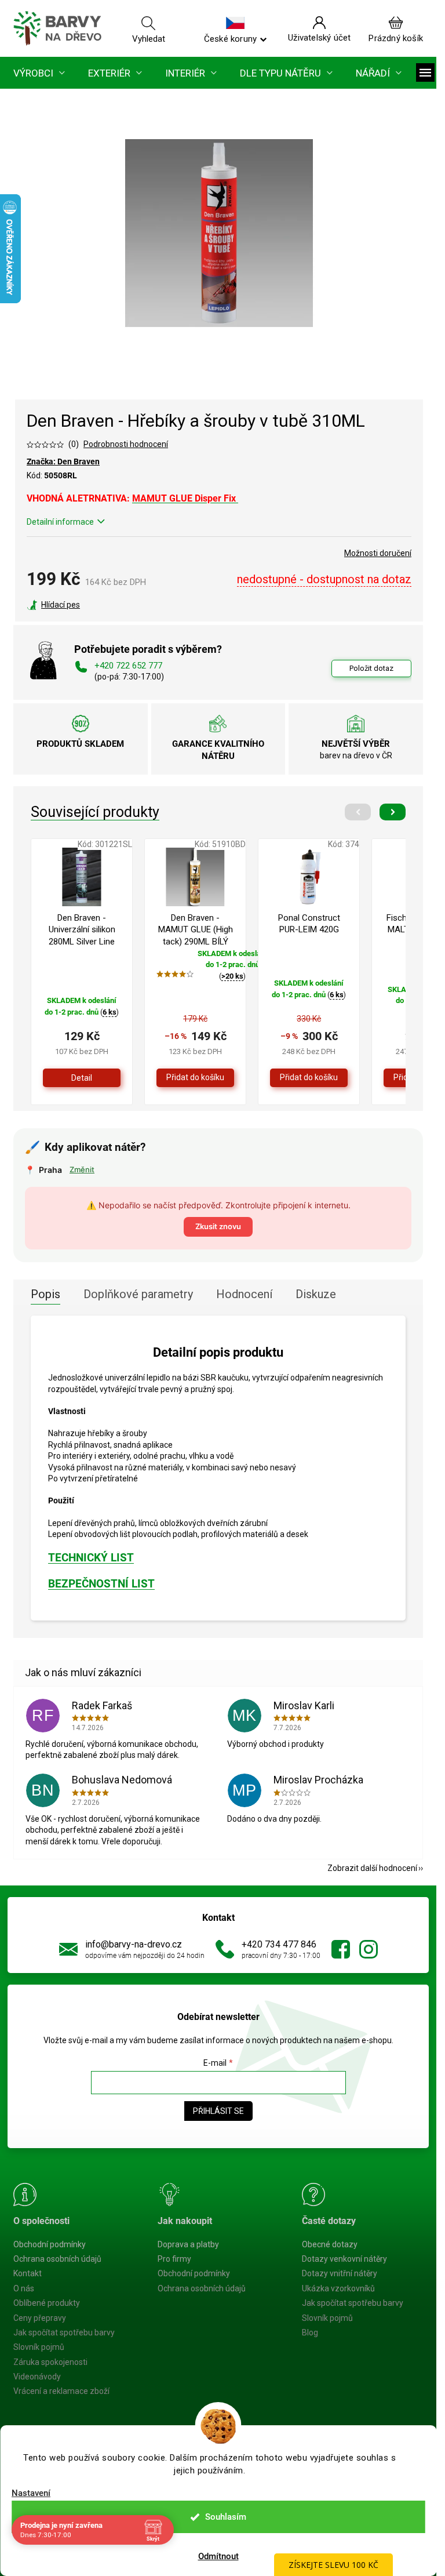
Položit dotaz (371, 668)
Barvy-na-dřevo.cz (341, 1949)
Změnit (82, 1169)
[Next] (393, 812)
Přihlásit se (218, 2111)
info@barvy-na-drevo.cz (134, 1944)
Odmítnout (218, 2556)
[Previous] (358, 812)
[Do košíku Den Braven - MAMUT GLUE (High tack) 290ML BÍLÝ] (195, 1078)
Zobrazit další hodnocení (372, 1868)
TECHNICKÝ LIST (91, 1558)
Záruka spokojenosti (50, 2362)
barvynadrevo (369, 1949)
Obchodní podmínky (50, 2244)
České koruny (230, 38)
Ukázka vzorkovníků (338, 2288)
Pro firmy (174, 2259)
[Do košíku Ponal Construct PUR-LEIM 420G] (309, 1078)
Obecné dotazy (330, 2244)
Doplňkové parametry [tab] (138, 1294)
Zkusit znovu (218, 1226)
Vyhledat (149, 38)
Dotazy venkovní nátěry (344, 2259)
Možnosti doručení (378, 553)
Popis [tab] (45, 1294)
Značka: (63, 462)
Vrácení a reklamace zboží (61, 2391)
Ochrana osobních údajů (57, 2259)
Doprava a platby (188, 2244)
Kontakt (28, 2273)
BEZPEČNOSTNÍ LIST (101, 1584)
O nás (24, 2288)
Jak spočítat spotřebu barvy (64, 2332)
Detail (82, 1078)
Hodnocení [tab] (244, 1294)
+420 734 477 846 (279, 1944)
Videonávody (37, 2377)
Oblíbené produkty (47, 2303)
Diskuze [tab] (316, 1294)
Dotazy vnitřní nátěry (340, 2273)
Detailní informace (60, 522)
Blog (310, 2332)
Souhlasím (226, 2517)
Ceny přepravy (40, 2318)
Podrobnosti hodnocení (126, 444)
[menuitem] (39, 73)
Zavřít (89, 605)
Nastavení (31, 2493)
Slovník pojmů (39, 2347)
